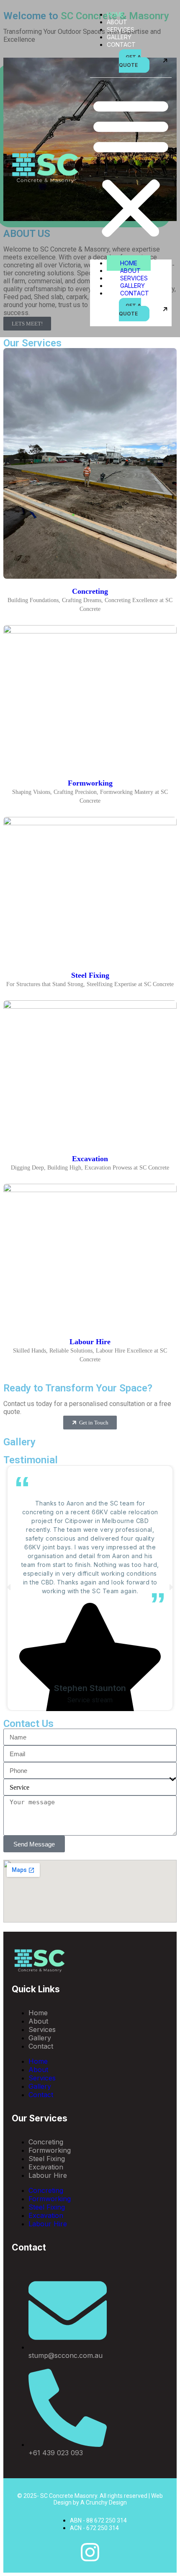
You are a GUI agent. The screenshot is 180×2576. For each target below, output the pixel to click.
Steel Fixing (90, 975)
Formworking (90, 783)
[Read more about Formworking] (90, 814)
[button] (131, 168)
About (117, 22)
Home (115, 14)
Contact (121, 45)
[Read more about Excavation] (90, 1180)
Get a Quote (130, 61)
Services (121, 29)
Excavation (90, 1159)
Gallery (119, 37)
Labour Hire (90, 1342)
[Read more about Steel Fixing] (90, 997)
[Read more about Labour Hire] (90, 1372)
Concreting (90, 591)
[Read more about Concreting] (90, 622)
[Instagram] (90, 2552)
